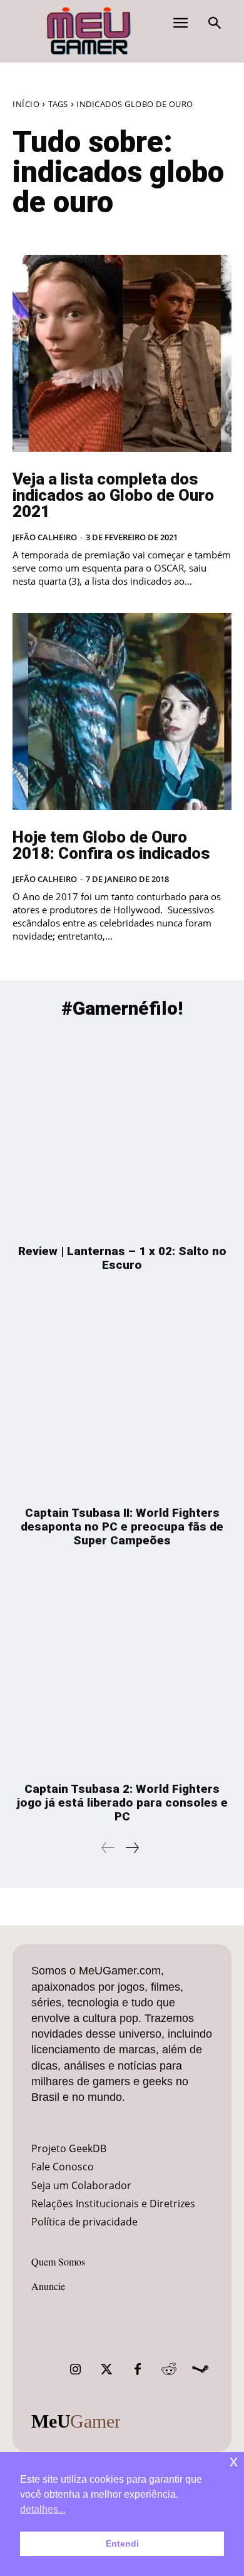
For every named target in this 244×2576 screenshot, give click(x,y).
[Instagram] (75, 2369)
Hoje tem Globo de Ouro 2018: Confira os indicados (111, 845)
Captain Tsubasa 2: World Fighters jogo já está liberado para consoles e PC (122, 1803)
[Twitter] (106, 2369)
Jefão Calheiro (45, 537)
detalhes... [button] (43, 2509)
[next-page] (132, 1848)
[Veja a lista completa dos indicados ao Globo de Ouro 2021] (122, 353)
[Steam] (200, 2369)
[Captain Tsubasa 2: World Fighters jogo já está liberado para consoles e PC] (122, 1671)
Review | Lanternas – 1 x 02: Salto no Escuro (122, 1258)
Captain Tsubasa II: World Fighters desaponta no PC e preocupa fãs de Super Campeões (122, 1527)
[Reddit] (169, 2369)
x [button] (234, 2461)
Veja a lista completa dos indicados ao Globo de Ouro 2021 (113, 495)
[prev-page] (108, 1848)
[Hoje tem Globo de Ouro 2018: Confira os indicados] (122, 711)
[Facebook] (138, 2369)
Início (26, 104)
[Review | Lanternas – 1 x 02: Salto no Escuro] (122, 1133)
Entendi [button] (122, 2543)
